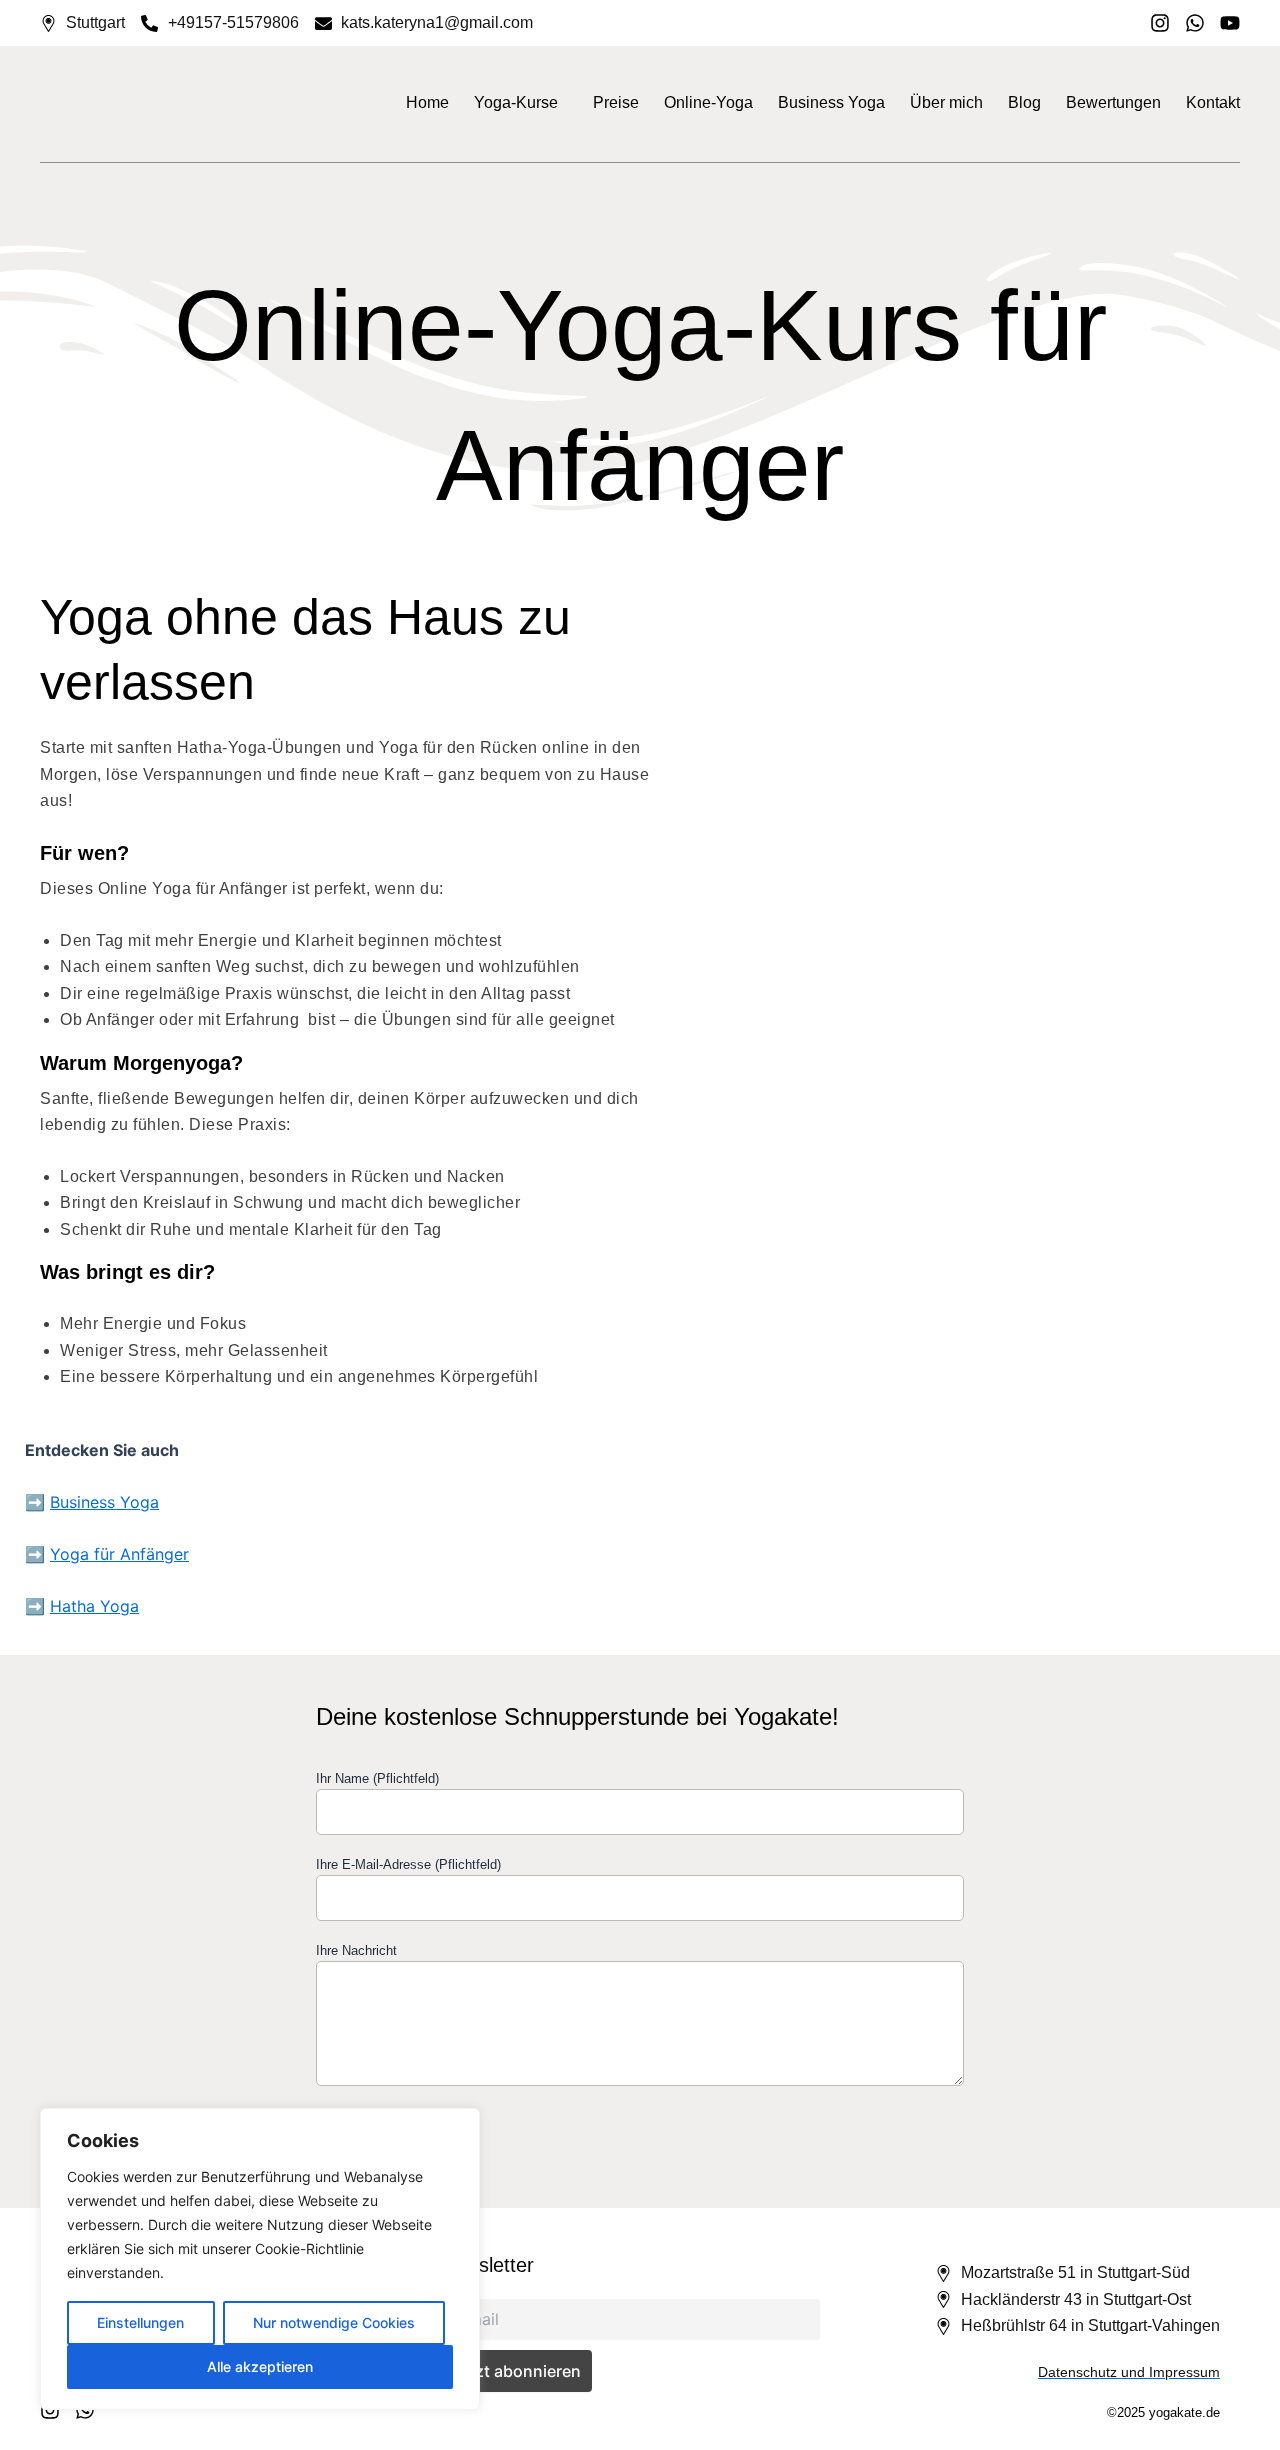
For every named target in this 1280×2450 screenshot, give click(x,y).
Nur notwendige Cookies (334, 2322)
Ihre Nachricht (356, 1950)
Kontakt (1213, 102)
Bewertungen (1113, 102)
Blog (1024, 102)
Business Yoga (831, 102)
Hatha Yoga (94, 1606)
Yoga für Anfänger (119, 1554)
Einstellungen (140, 2322)
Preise (616, 102)
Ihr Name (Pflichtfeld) (377, 1778)
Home (427, 102)
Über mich (946, 102)
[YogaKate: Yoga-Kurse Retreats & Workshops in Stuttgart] (115, 103)
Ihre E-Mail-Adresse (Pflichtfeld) (408, 1864)
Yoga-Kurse (516, 102)
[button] (521, 103)
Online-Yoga (708, 102)
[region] (260, 2259)
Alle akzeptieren (260, 2366)
